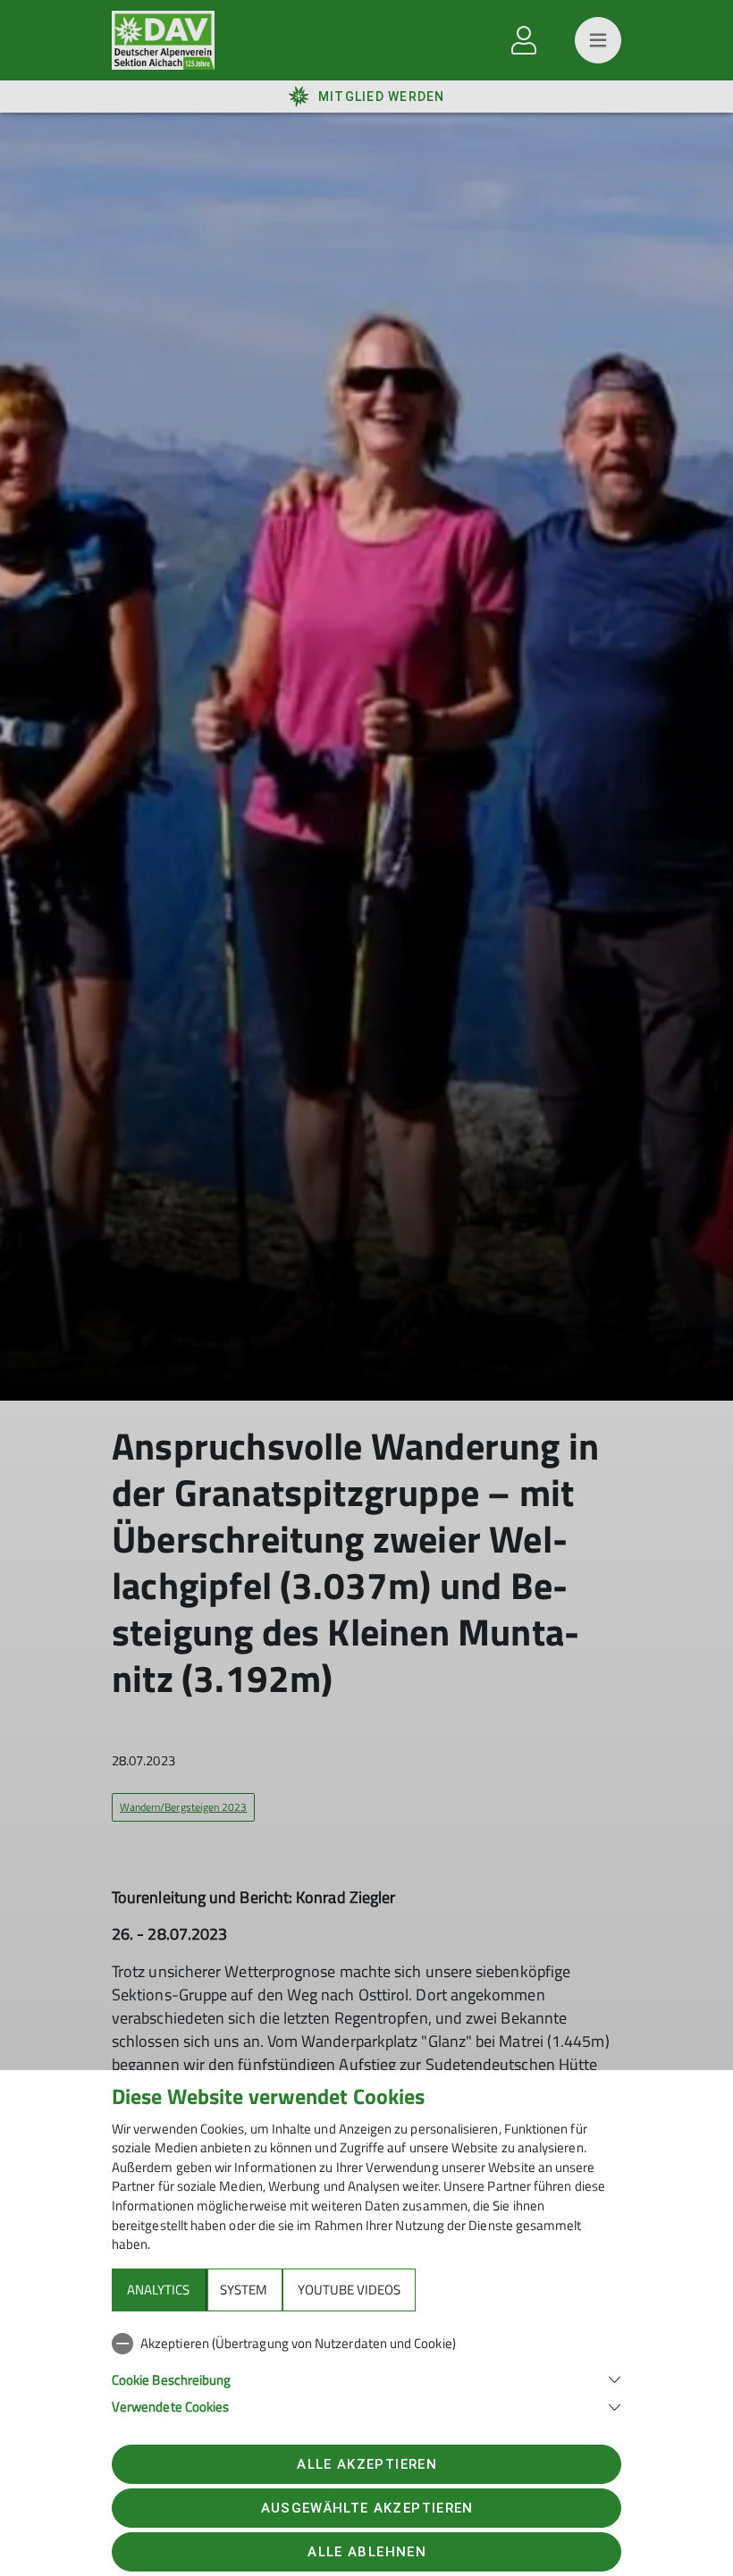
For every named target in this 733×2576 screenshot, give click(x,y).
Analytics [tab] (158, 2290)
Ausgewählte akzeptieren (367, 2508)
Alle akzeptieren (366, 2464)
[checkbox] (366, 2344)
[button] (366, 2378)
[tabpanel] (366, 2371)
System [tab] (244, 2290)
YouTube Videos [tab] (349, 2290)
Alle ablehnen (366, 2552)
